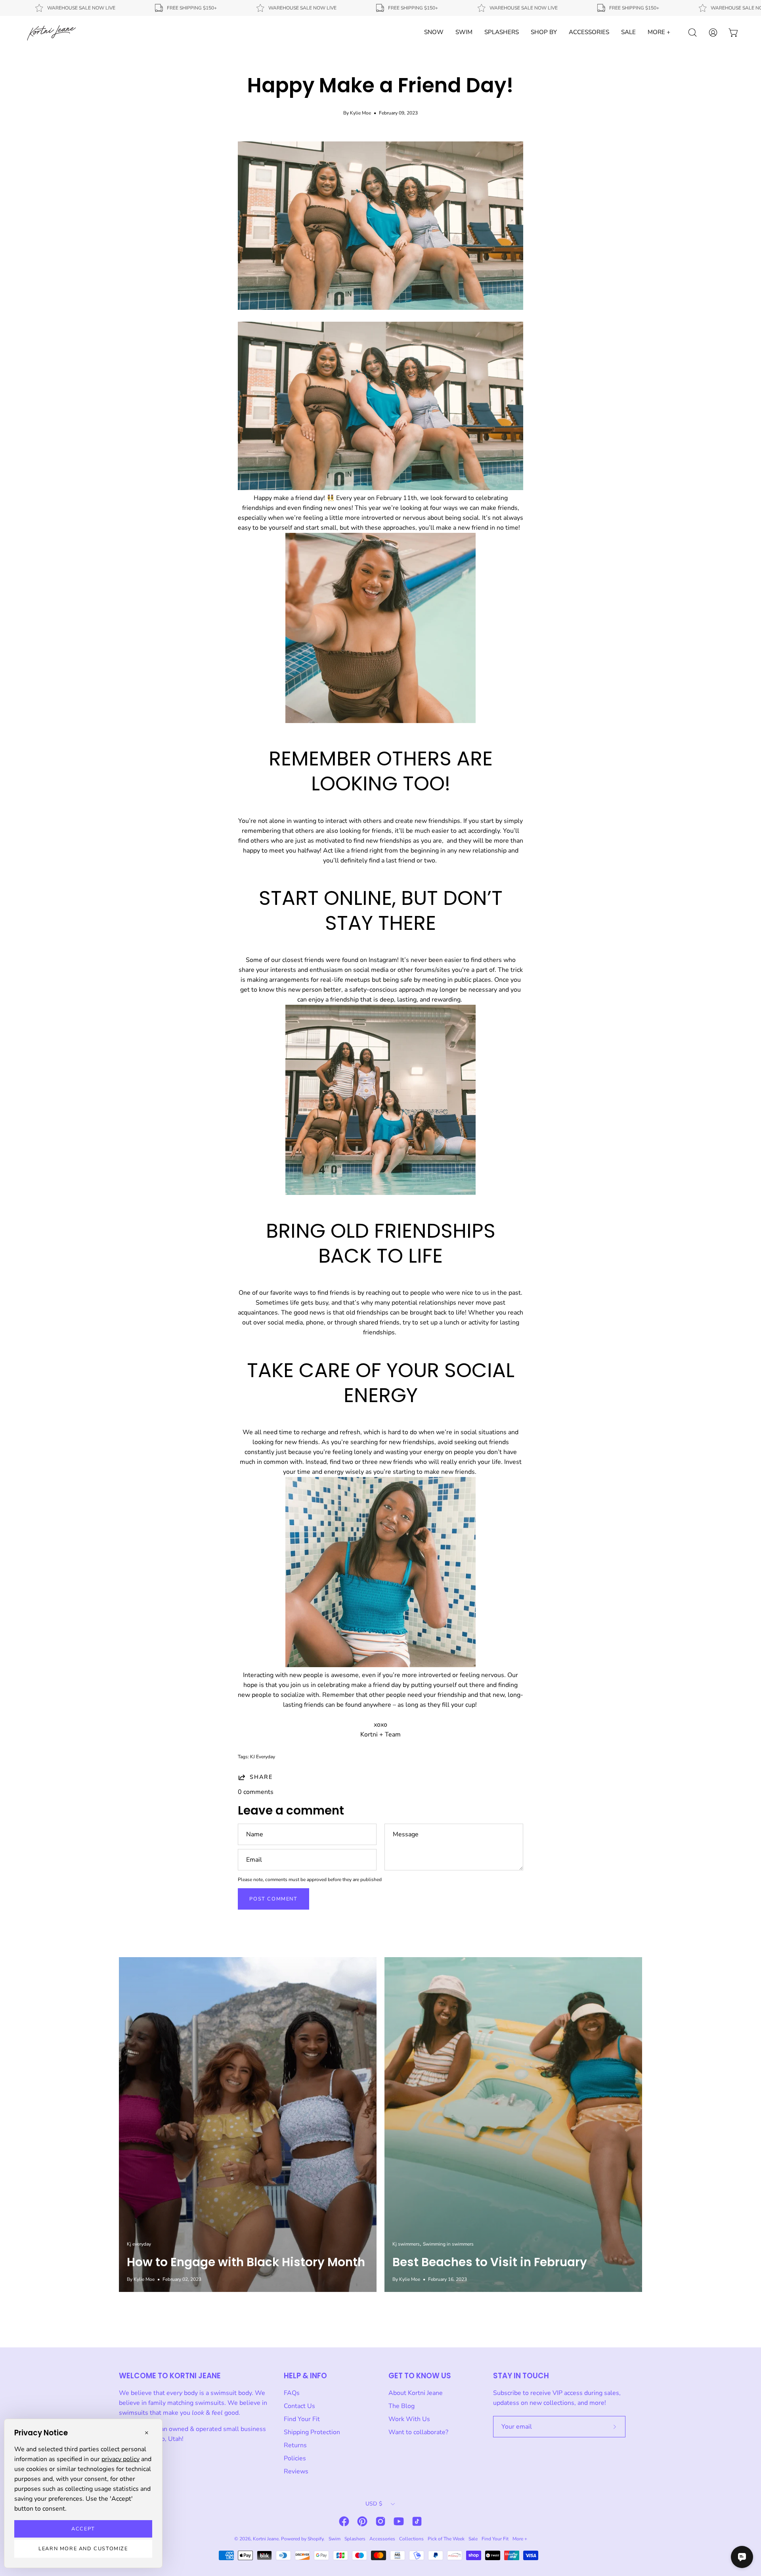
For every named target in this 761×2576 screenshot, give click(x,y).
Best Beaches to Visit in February (490, 2262)
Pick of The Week (446, 2539)
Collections (411, 2539)
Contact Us (299, 2406)
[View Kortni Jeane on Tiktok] (417, 2521)
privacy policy (120, 2459)
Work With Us (409, 2419)
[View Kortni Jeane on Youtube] (399, 2521)
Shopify (315, 2539)
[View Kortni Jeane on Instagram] (380, 2521)
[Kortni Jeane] (52, 32)
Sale (473, 2539)
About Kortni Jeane (416, 2393)
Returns (295, 2445)
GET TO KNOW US (420, 2376)
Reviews (296, 2471)
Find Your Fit (302, 2419)
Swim (335, 2539)
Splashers (355, 2539)
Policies (295, 2458)
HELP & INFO (305, 2376)
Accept (83, 2529)
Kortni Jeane (266, 2539)
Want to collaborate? (418, 2432)
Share (261, 1777)
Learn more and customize (83, 2549)
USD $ (374, 2504)
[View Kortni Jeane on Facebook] (344, 2521)
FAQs (292, 2393)
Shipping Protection (312, 2432)
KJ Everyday (263, 1757)
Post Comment (273, 1899)
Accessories (382, 2539)
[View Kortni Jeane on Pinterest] (362, 2521)
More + (520, 2539)
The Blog (402, 2406)
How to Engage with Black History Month (246, 2262)
